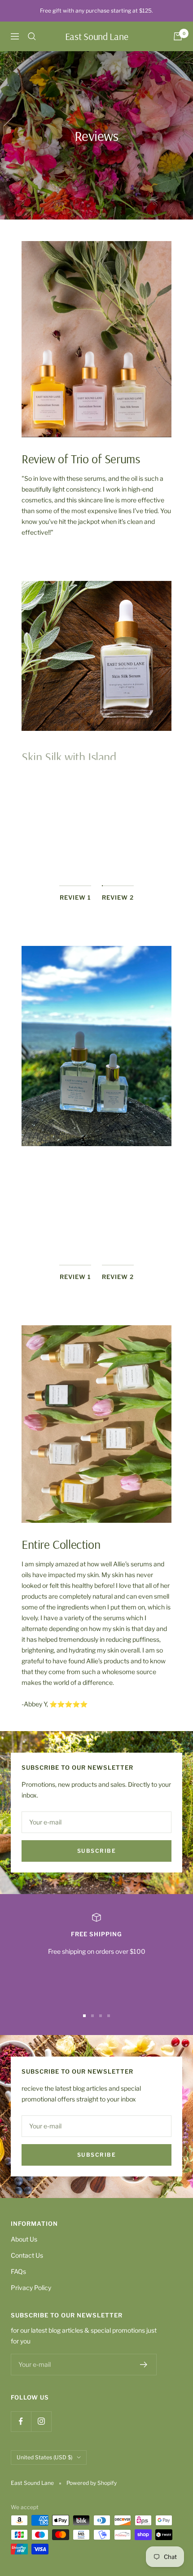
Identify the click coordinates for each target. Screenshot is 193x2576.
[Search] (32, 36)
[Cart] (178, 36)
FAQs (18, 2271)
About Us (24, 2239)
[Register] (144, 2365)
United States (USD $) (44, 2457)
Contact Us (27, 2255)
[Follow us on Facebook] (21, 2421)
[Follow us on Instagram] (41, 2421)
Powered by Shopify (92, 2483)
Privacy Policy (31, 2288)
